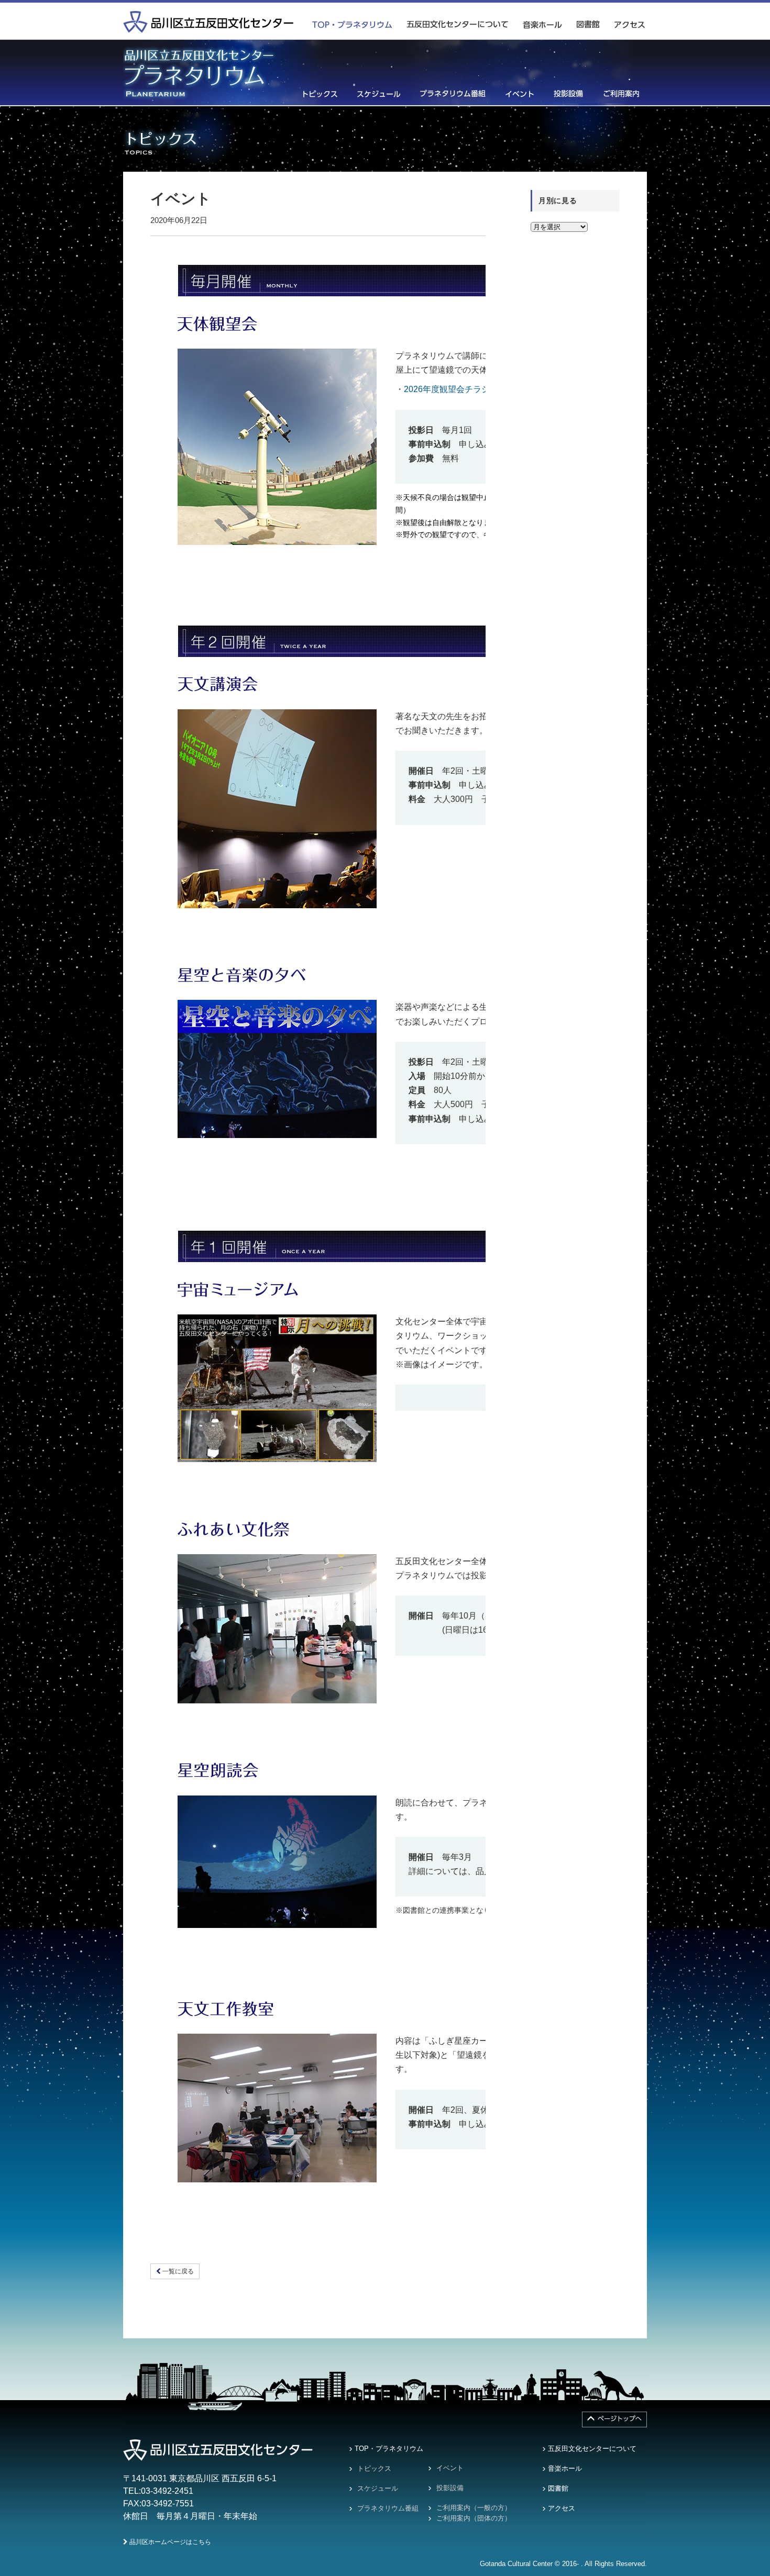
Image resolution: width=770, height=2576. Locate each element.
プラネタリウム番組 (388, 2508)
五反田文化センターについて (592, 2449)
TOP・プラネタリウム (389, 2449)
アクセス (562, 2508)
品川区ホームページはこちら (169, 2542)
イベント (450, 2468)
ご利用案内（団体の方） (474, 2518)
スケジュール (378, 2488)
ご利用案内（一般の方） (474, 2508)
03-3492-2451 (167, 2491)
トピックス (374, 2468)
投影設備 (450, 2488)
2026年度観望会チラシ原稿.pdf (462, 389)
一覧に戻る (177, 2271)
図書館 (558, 2488)
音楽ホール (565, 2468)
